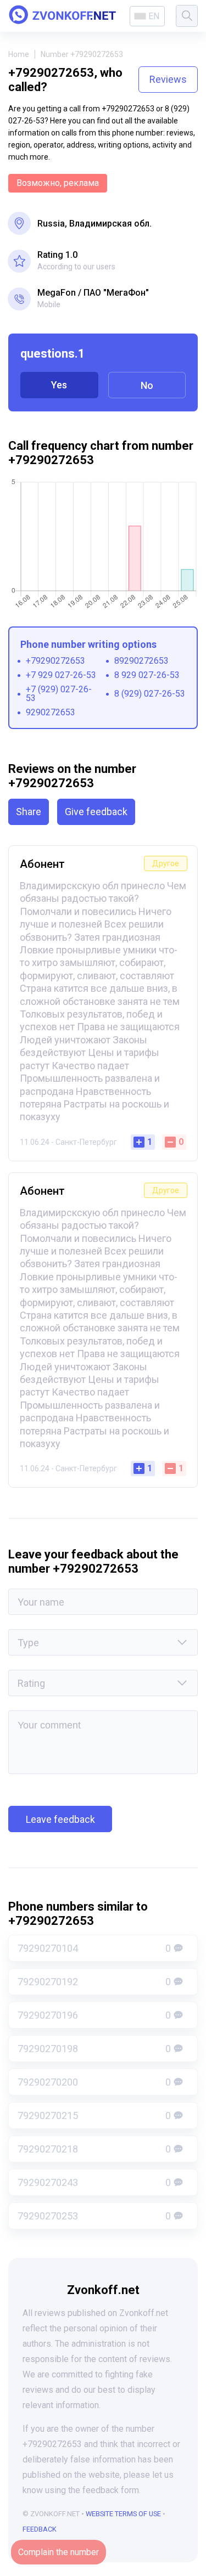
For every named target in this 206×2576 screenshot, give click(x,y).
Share (29, 812)
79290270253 (94, 2216)
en (154, 16)
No (147, 385)
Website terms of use (123, 2514)
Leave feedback (60, 1819)
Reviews (168, 79)
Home (19, 54)
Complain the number (59, 2552)
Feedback (40, 2529)
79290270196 (94, 2015)
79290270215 (94, 2115)
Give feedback (96, 812)
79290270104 (94, 1948)
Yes (59, 385)
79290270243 (94, 2182)
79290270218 (94, 2149)
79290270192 (94, 1982)
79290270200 (94, 2082)
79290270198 (94, 2049)
